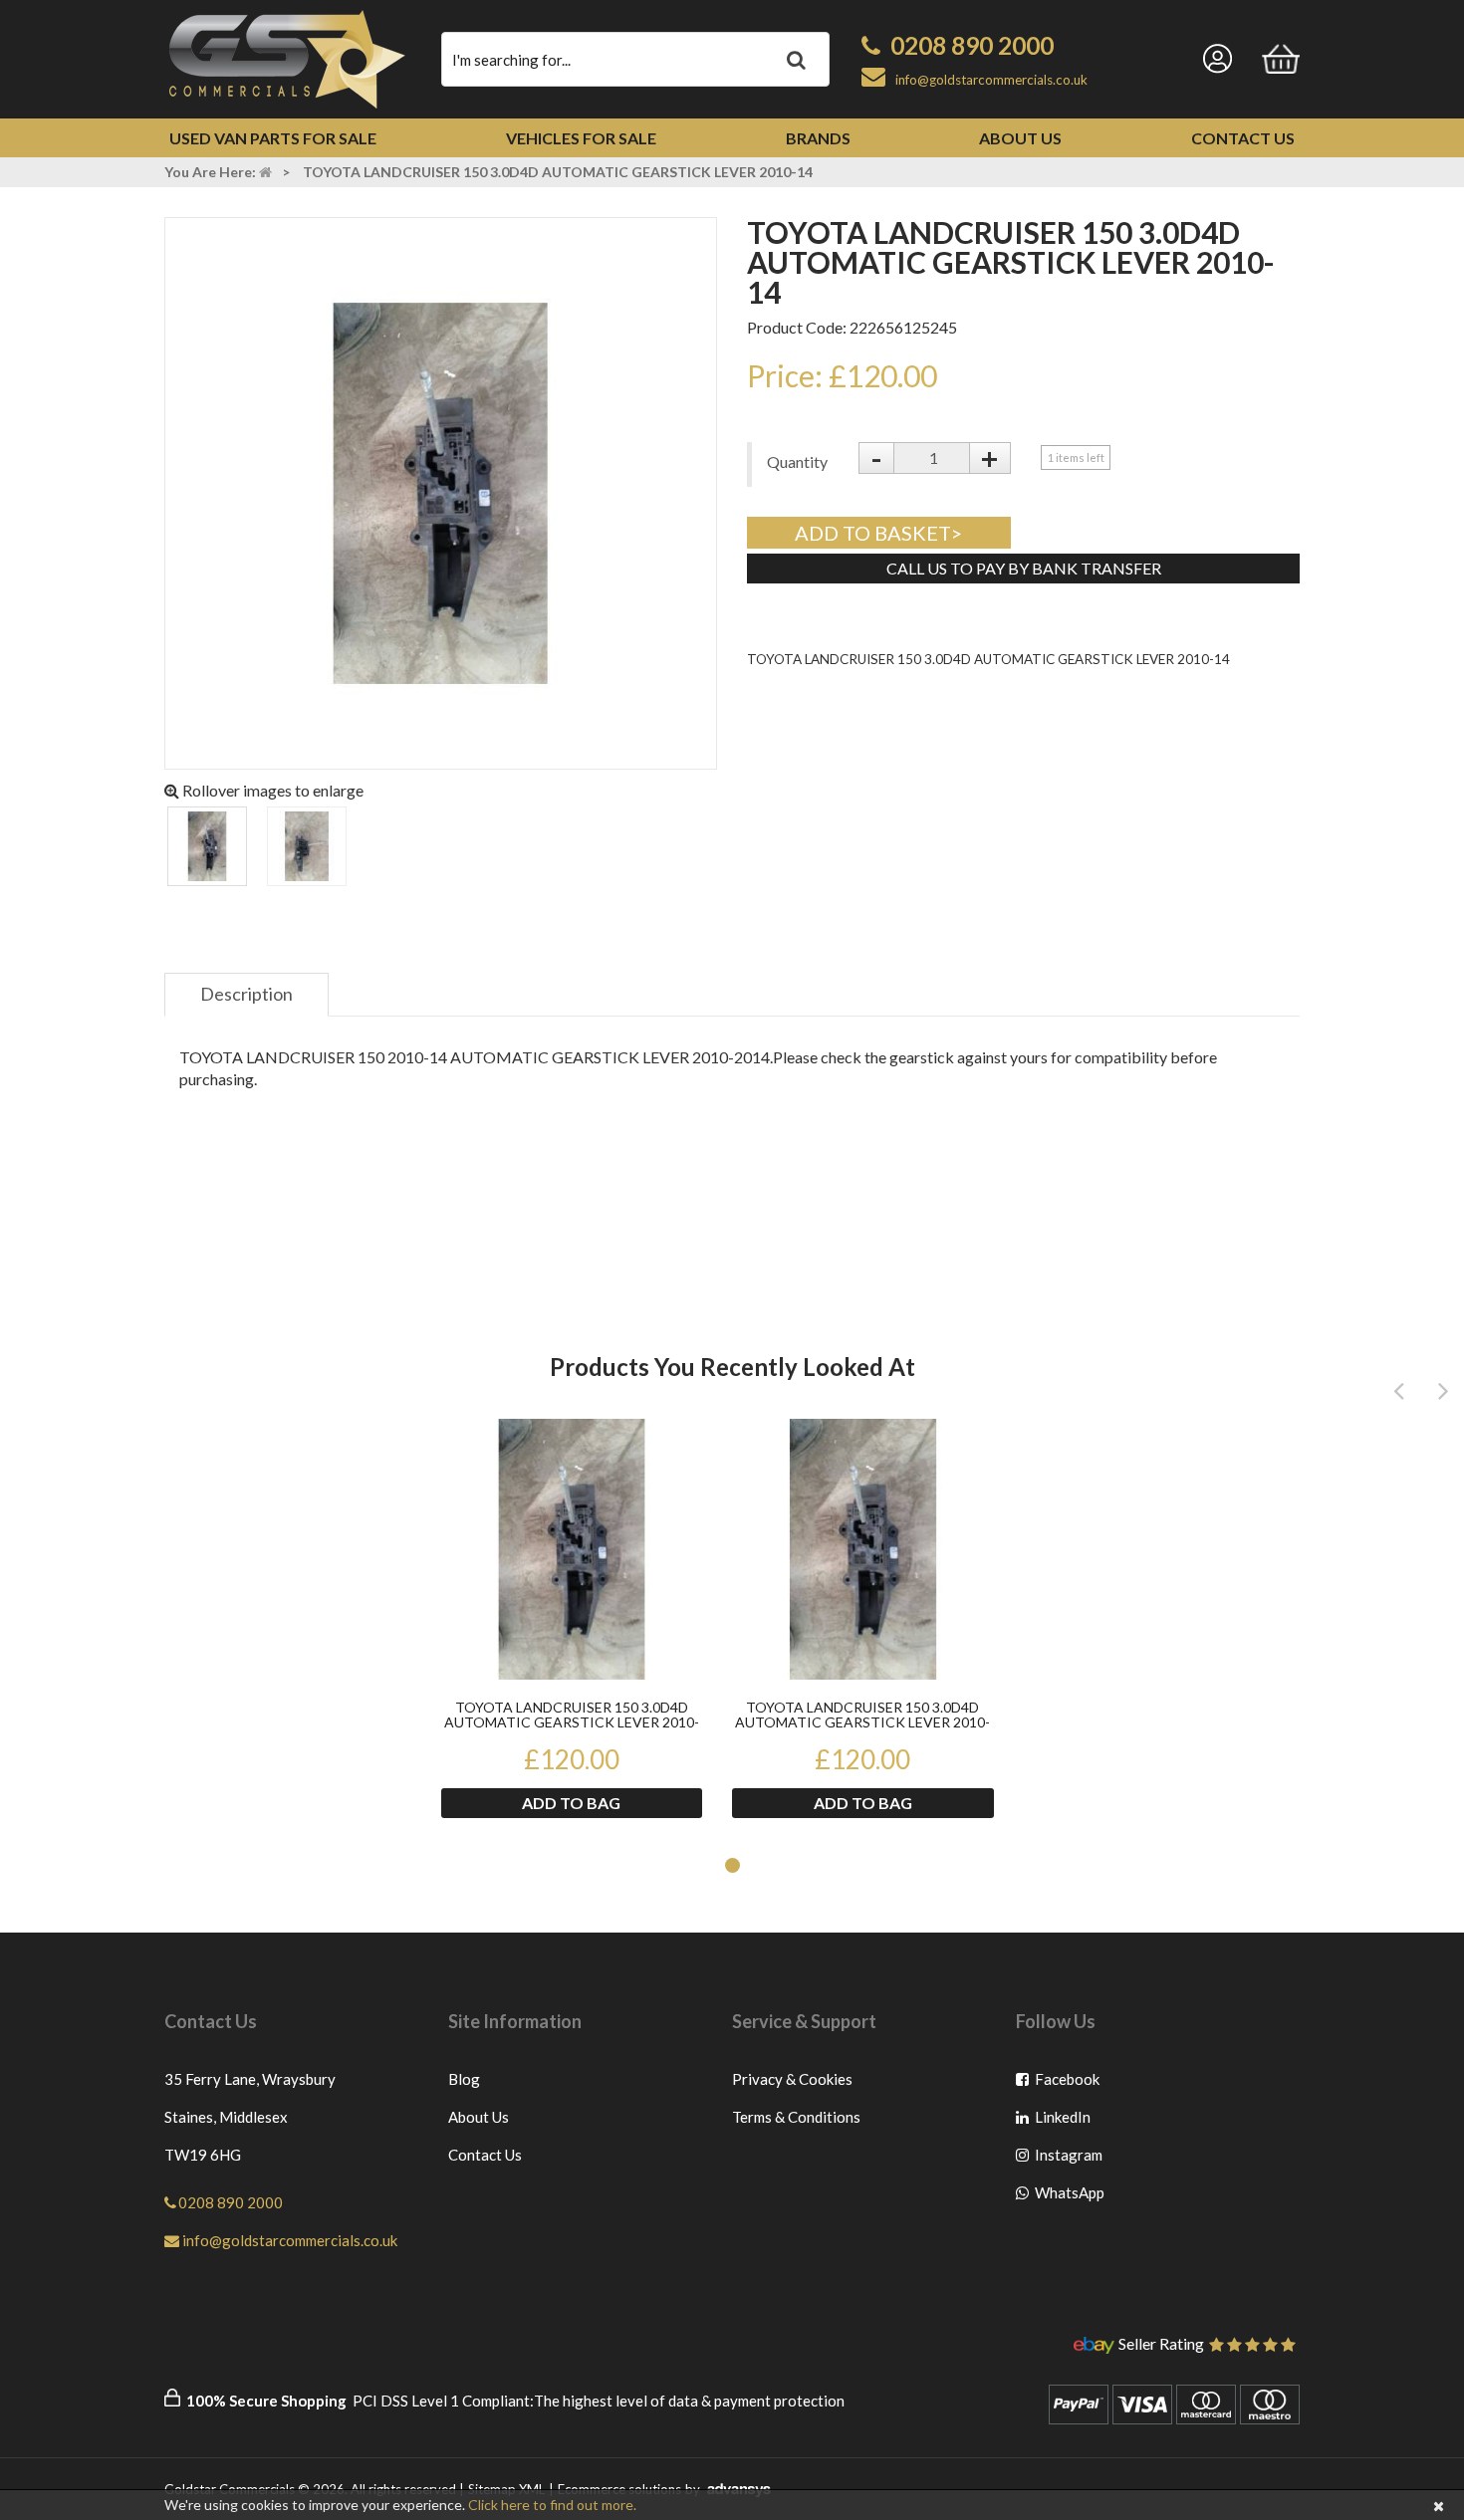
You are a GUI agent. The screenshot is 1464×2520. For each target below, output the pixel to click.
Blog (464, 2079)
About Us (1020, 138)
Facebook (1068, 2083)
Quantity (797, 461)
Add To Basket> (878, 533)
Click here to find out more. (552, 2505)
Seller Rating (1161, 2345)
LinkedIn (1068, 2121)
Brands (818, 138)
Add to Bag (571, 1803)
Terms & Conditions (796, 2117)
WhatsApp (1068, 2197)
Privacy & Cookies (792, 2079)
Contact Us (1243, 138)
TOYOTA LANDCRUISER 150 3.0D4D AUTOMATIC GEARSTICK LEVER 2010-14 (572, 1716)
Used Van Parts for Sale (273, 138)
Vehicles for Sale (581, 138)
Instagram (1068, 2159)
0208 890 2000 (972, 45)
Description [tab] (246, 994)
